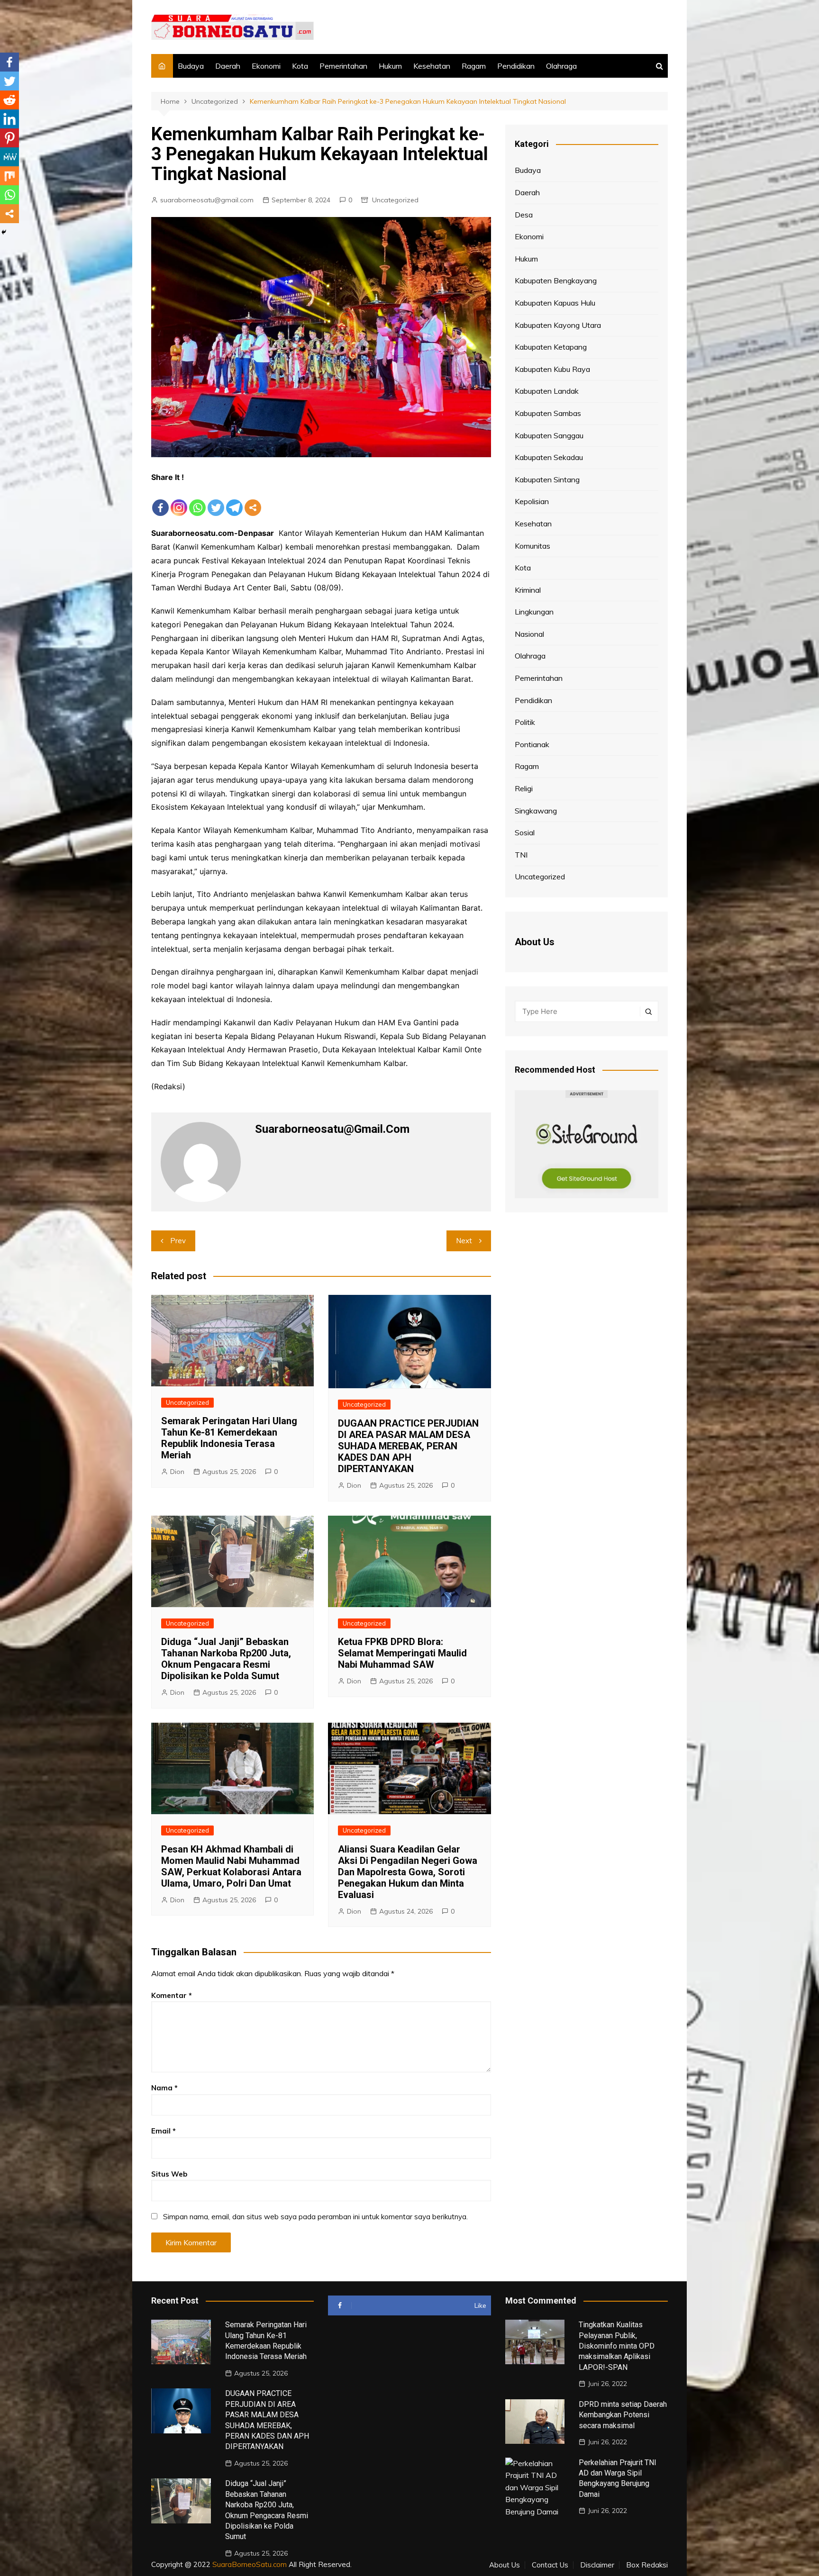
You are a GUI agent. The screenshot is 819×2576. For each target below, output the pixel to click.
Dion (177, 1472)
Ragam (474, 66)
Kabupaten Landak (547, 391)
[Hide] (4, 232)
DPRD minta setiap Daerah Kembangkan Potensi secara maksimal (623, 2415)
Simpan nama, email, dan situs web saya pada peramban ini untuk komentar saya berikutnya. (315, 2217)
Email (164, 2131)
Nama (164, 2088)
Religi (524, 788)
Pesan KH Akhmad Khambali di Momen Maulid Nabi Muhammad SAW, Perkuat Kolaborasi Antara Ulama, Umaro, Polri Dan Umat (231, 1866)
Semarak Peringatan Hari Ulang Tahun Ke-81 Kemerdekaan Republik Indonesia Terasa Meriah (229, 1438)
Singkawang (536, 811)
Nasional (529, 634)
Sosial (525, 832)
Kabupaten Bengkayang (556, 280)
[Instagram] (179, 500)
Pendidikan (516, 66)
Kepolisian (532, 501)
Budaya (191, 66)
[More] (253, 500)
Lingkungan (534, 612)
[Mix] (9, 176)
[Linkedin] (9, 119)
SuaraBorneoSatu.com (250, 2564)
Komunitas (532, 546)
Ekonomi (266, 66)
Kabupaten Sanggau (549, 435)
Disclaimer (597, 2565)
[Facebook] (160, 500)
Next (464, 1241)
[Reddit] (9, 100)
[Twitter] (216, 500)
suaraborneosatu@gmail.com (207, 200)
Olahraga (561, 66)
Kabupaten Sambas (548, 413)
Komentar (172, 1995)
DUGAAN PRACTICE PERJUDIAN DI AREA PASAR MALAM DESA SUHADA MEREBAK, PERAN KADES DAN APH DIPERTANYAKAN (408, 1446)
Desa (524, 215)
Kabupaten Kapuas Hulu (555, 303)
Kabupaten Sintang (547, 479)
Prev (178, 1241)
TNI (521, 855)
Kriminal (528, 590)
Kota (300, 66)
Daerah (228, 66)
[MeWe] (9, 157)
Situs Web (169, 2174)
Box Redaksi (647, 2565)
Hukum (390, 66)
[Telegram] (234, 500)
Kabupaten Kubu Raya (552, 369)
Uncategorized (395, 200)
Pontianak (532, 744)
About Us (505, 2565)
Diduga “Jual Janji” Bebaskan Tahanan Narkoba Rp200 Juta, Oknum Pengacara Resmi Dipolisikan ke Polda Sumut (226, 1659)
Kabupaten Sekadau (549, 457)
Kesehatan (432, 66)
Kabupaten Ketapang (551, 347)
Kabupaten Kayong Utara (558, 325)
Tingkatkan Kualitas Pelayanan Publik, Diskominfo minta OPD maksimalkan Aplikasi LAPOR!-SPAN (617, 2346)
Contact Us (550, 2565)
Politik (525, 722)
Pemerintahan (343, 66)
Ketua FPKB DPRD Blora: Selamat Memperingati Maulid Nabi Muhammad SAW (402, 1653)
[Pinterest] (9, 138)
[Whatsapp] (197, 500)
